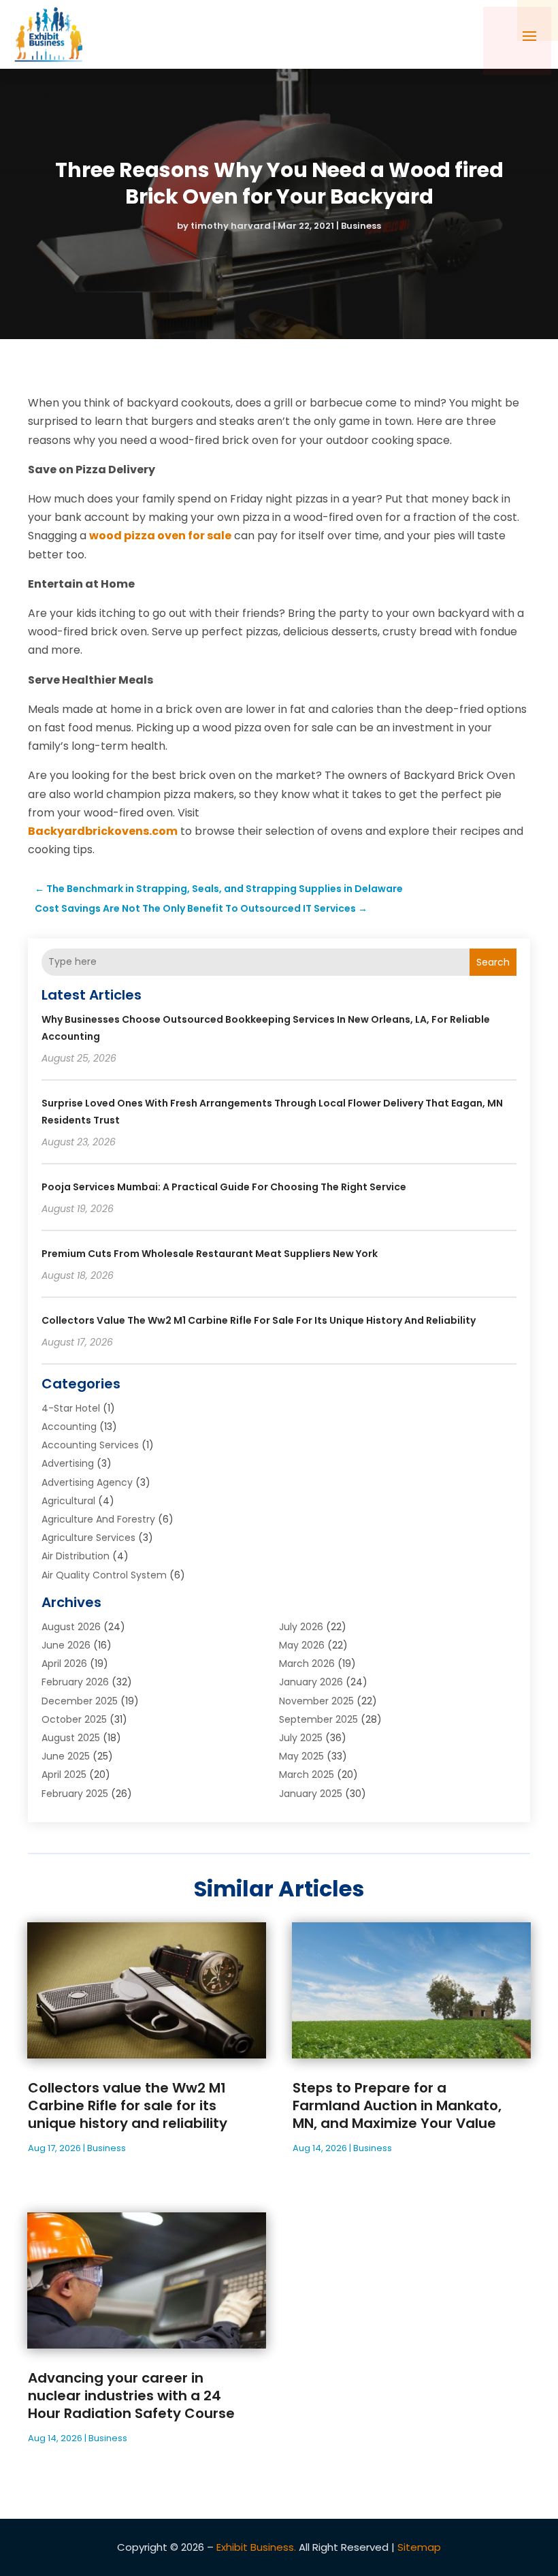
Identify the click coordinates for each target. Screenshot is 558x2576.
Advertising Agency (87, 1482)
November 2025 (316, 1701)
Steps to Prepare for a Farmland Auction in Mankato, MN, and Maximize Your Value (397, 2105)
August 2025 (71, 1738)
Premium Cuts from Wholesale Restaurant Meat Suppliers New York (210, 1254)
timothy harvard (231, 226)
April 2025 (64, 1775)
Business (361, 226)
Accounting (69, 1427)
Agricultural (68, 1501)
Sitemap (419, 2547)
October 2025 (74, 1719)
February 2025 (75, 1794)
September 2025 (318, 1719)
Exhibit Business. (256, 2547)
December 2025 (80, 1701)
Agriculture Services (88, 1538)
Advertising (68, 1463)
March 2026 (307, 1664)
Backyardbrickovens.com (103, 831)
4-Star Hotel (71, 1408)
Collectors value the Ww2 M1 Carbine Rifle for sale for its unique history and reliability (259, 1320)
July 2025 (301, 1738)
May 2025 (301, 1756)
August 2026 (71, 1627)
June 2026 (66, 1645)
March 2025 (307, 1775)
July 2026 (301, 1627)
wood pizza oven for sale (160, 536)
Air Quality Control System (104, 1575)
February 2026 (75, 1682)
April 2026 (64, 1664)
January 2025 (311, 1794)
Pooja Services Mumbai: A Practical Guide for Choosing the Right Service (224, 1187)
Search (493, 962)
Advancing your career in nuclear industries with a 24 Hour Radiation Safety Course (131, 2396)
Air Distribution (76, 1556)
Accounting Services (90, 1445)
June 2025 (66, 1756)
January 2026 (311, 1682)
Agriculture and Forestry (98, 1519)
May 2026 (302, 1645)
